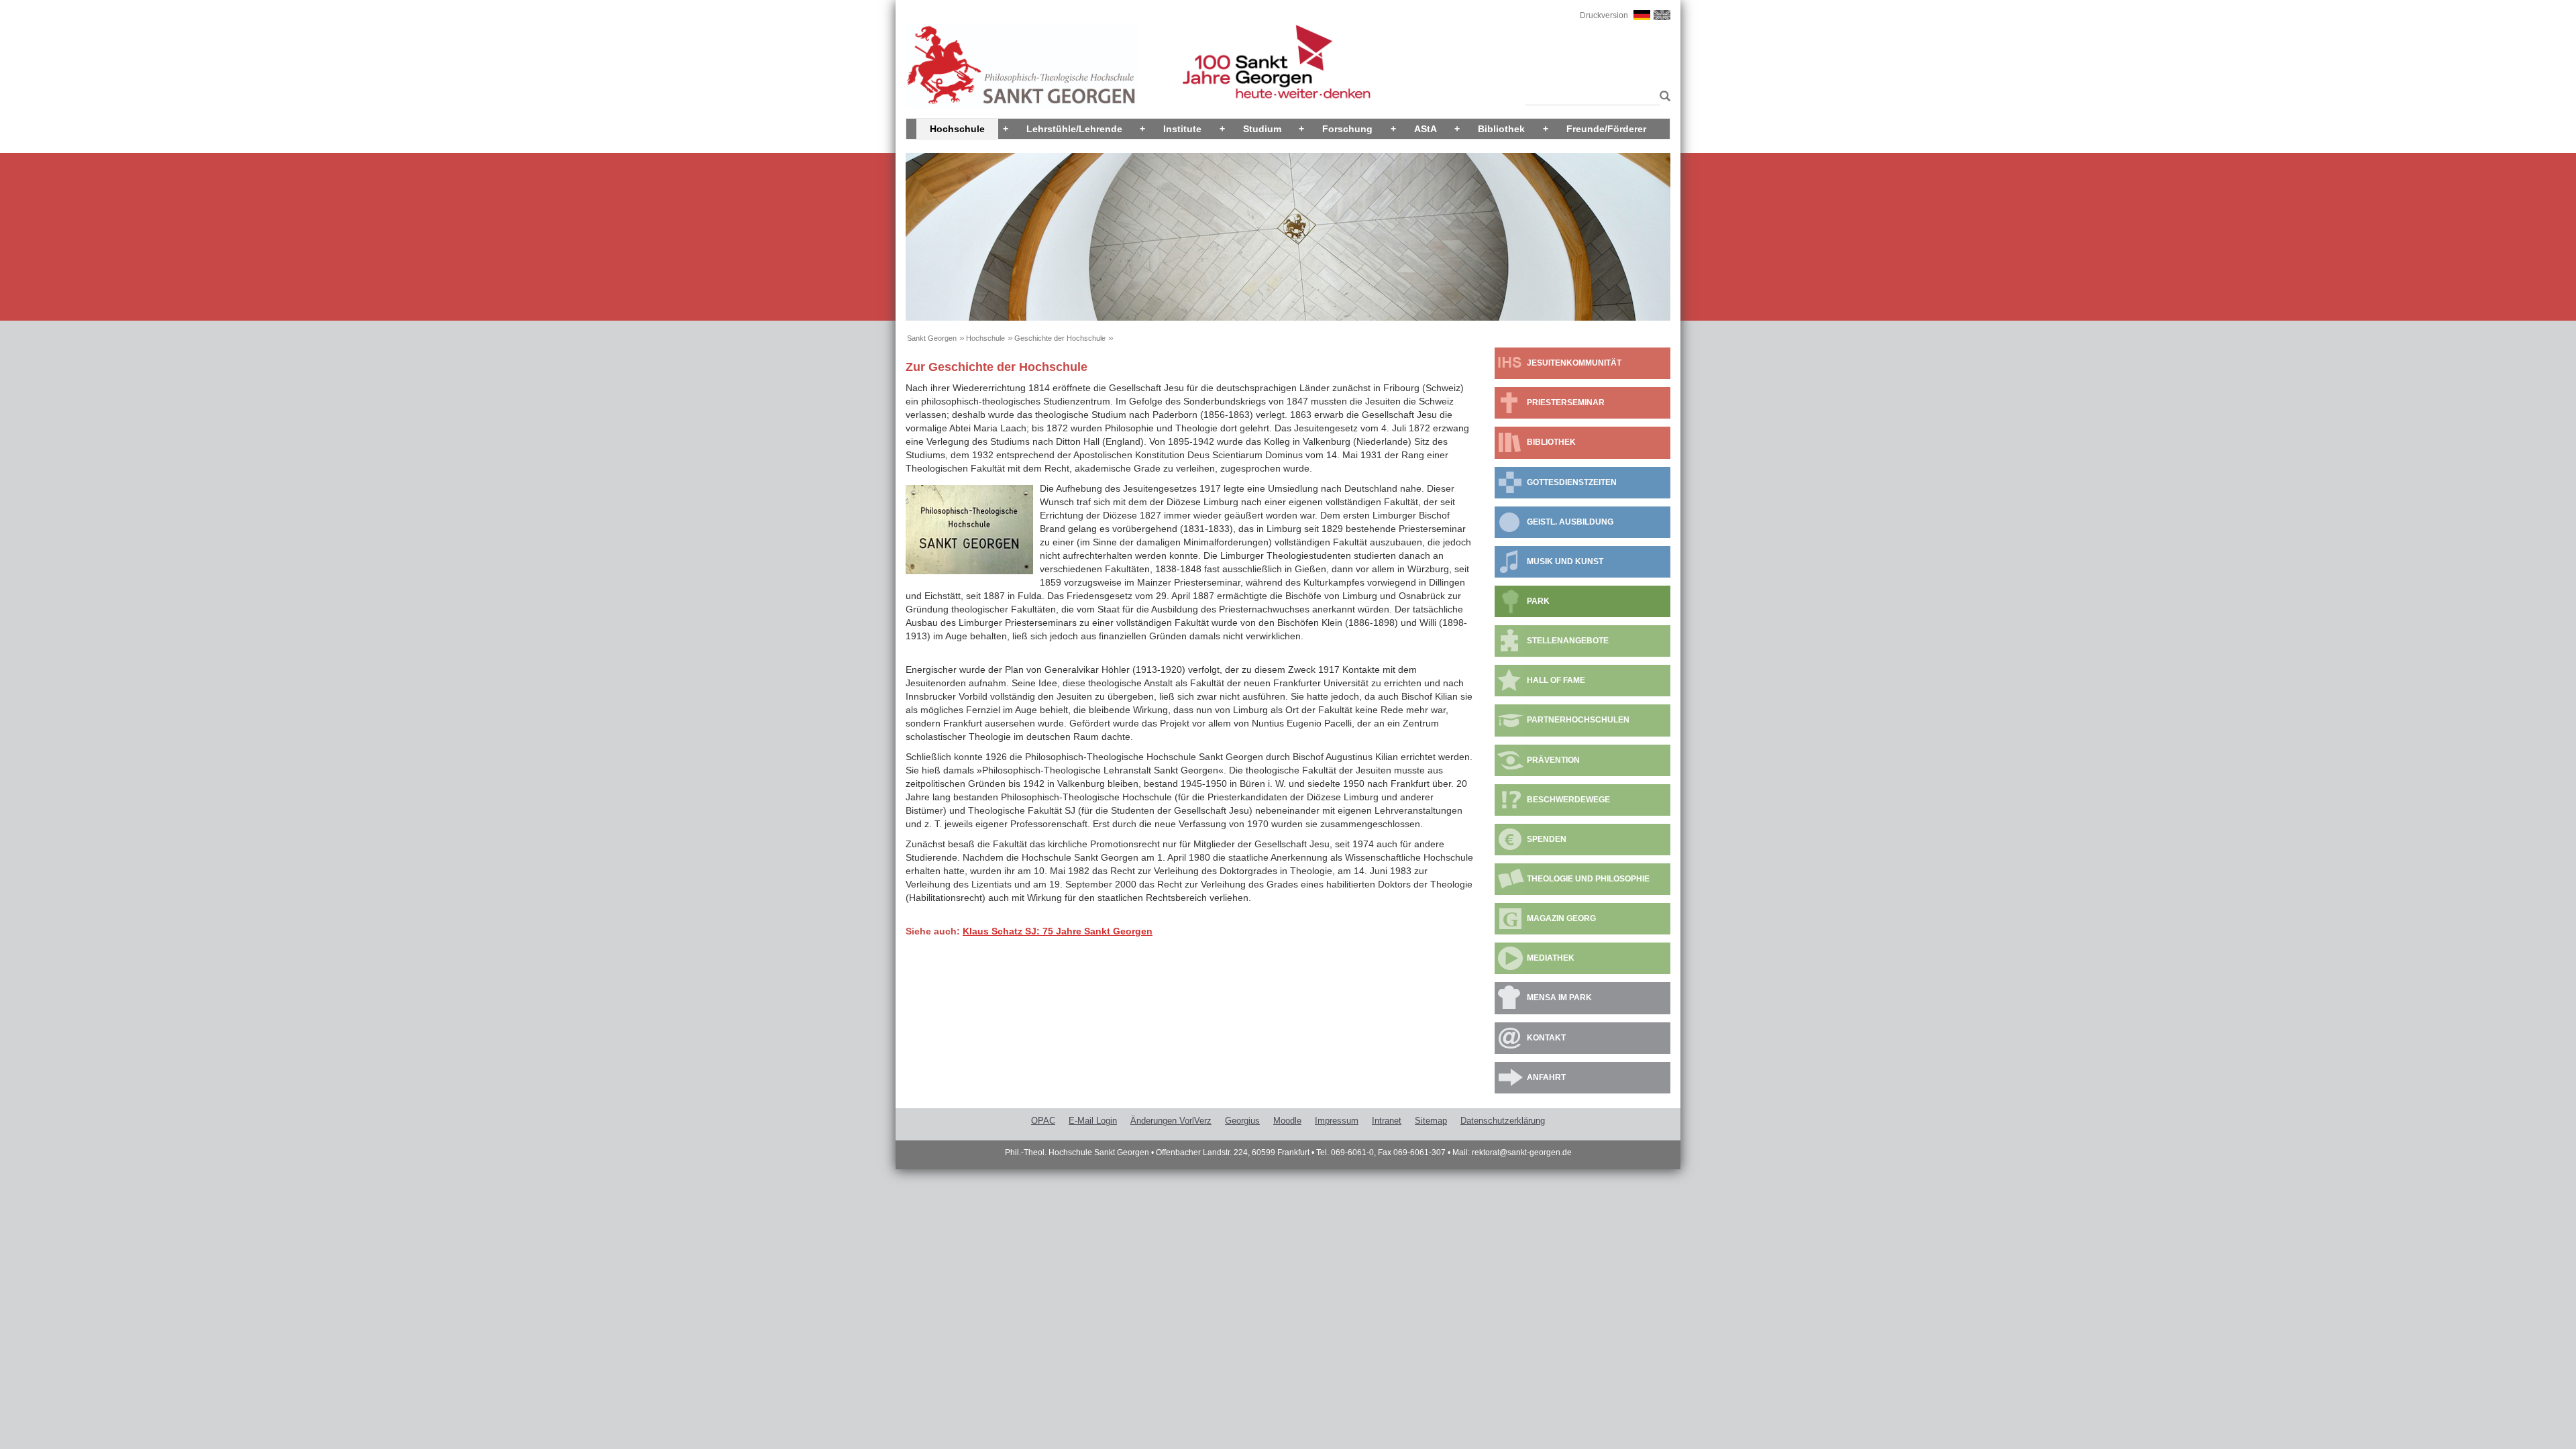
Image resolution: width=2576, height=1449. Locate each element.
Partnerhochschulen (1578, 720)
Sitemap (1431, 1121)
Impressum (1337, 1121)
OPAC (1043, 1121)
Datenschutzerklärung (1503, 1121)
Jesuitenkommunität (1574, 363)
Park (1538, 601)
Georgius (1242, 1121)
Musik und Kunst (1565, 561)
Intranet (1387, 1121)
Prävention (1553, 760)
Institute (1182, 129)
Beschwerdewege (1568, 800)
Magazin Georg (1561, 918)
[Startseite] (1022, 65)
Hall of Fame (1556, 680)
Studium (1262, 129)
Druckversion (1604, 15)
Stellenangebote (1568, 641)
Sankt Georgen (932, 338)
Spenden (1547, 839)
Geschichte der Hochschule (1060, 338)
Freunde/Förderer (1606, 129)
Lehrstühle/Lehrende (1074, 129)
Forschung (1347, 129)
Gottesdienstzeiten (1572, 482)
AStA (1426, 129)
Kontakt (1546, 1038)
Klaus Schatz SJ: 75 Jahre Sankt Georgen (1058, 931)
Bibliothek (1501, 129)
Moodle (1287, 1121)
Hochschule (957, 129)
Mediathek (1551, 958)
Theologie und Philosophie (1588, 879)
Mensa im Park (1559, 998)
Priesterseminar (1566, 402)
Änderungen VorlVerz (1171, 1121)
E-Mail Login (1093, 1121)
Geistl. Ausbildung (1570, 522)
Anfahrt (1546, 1077)
